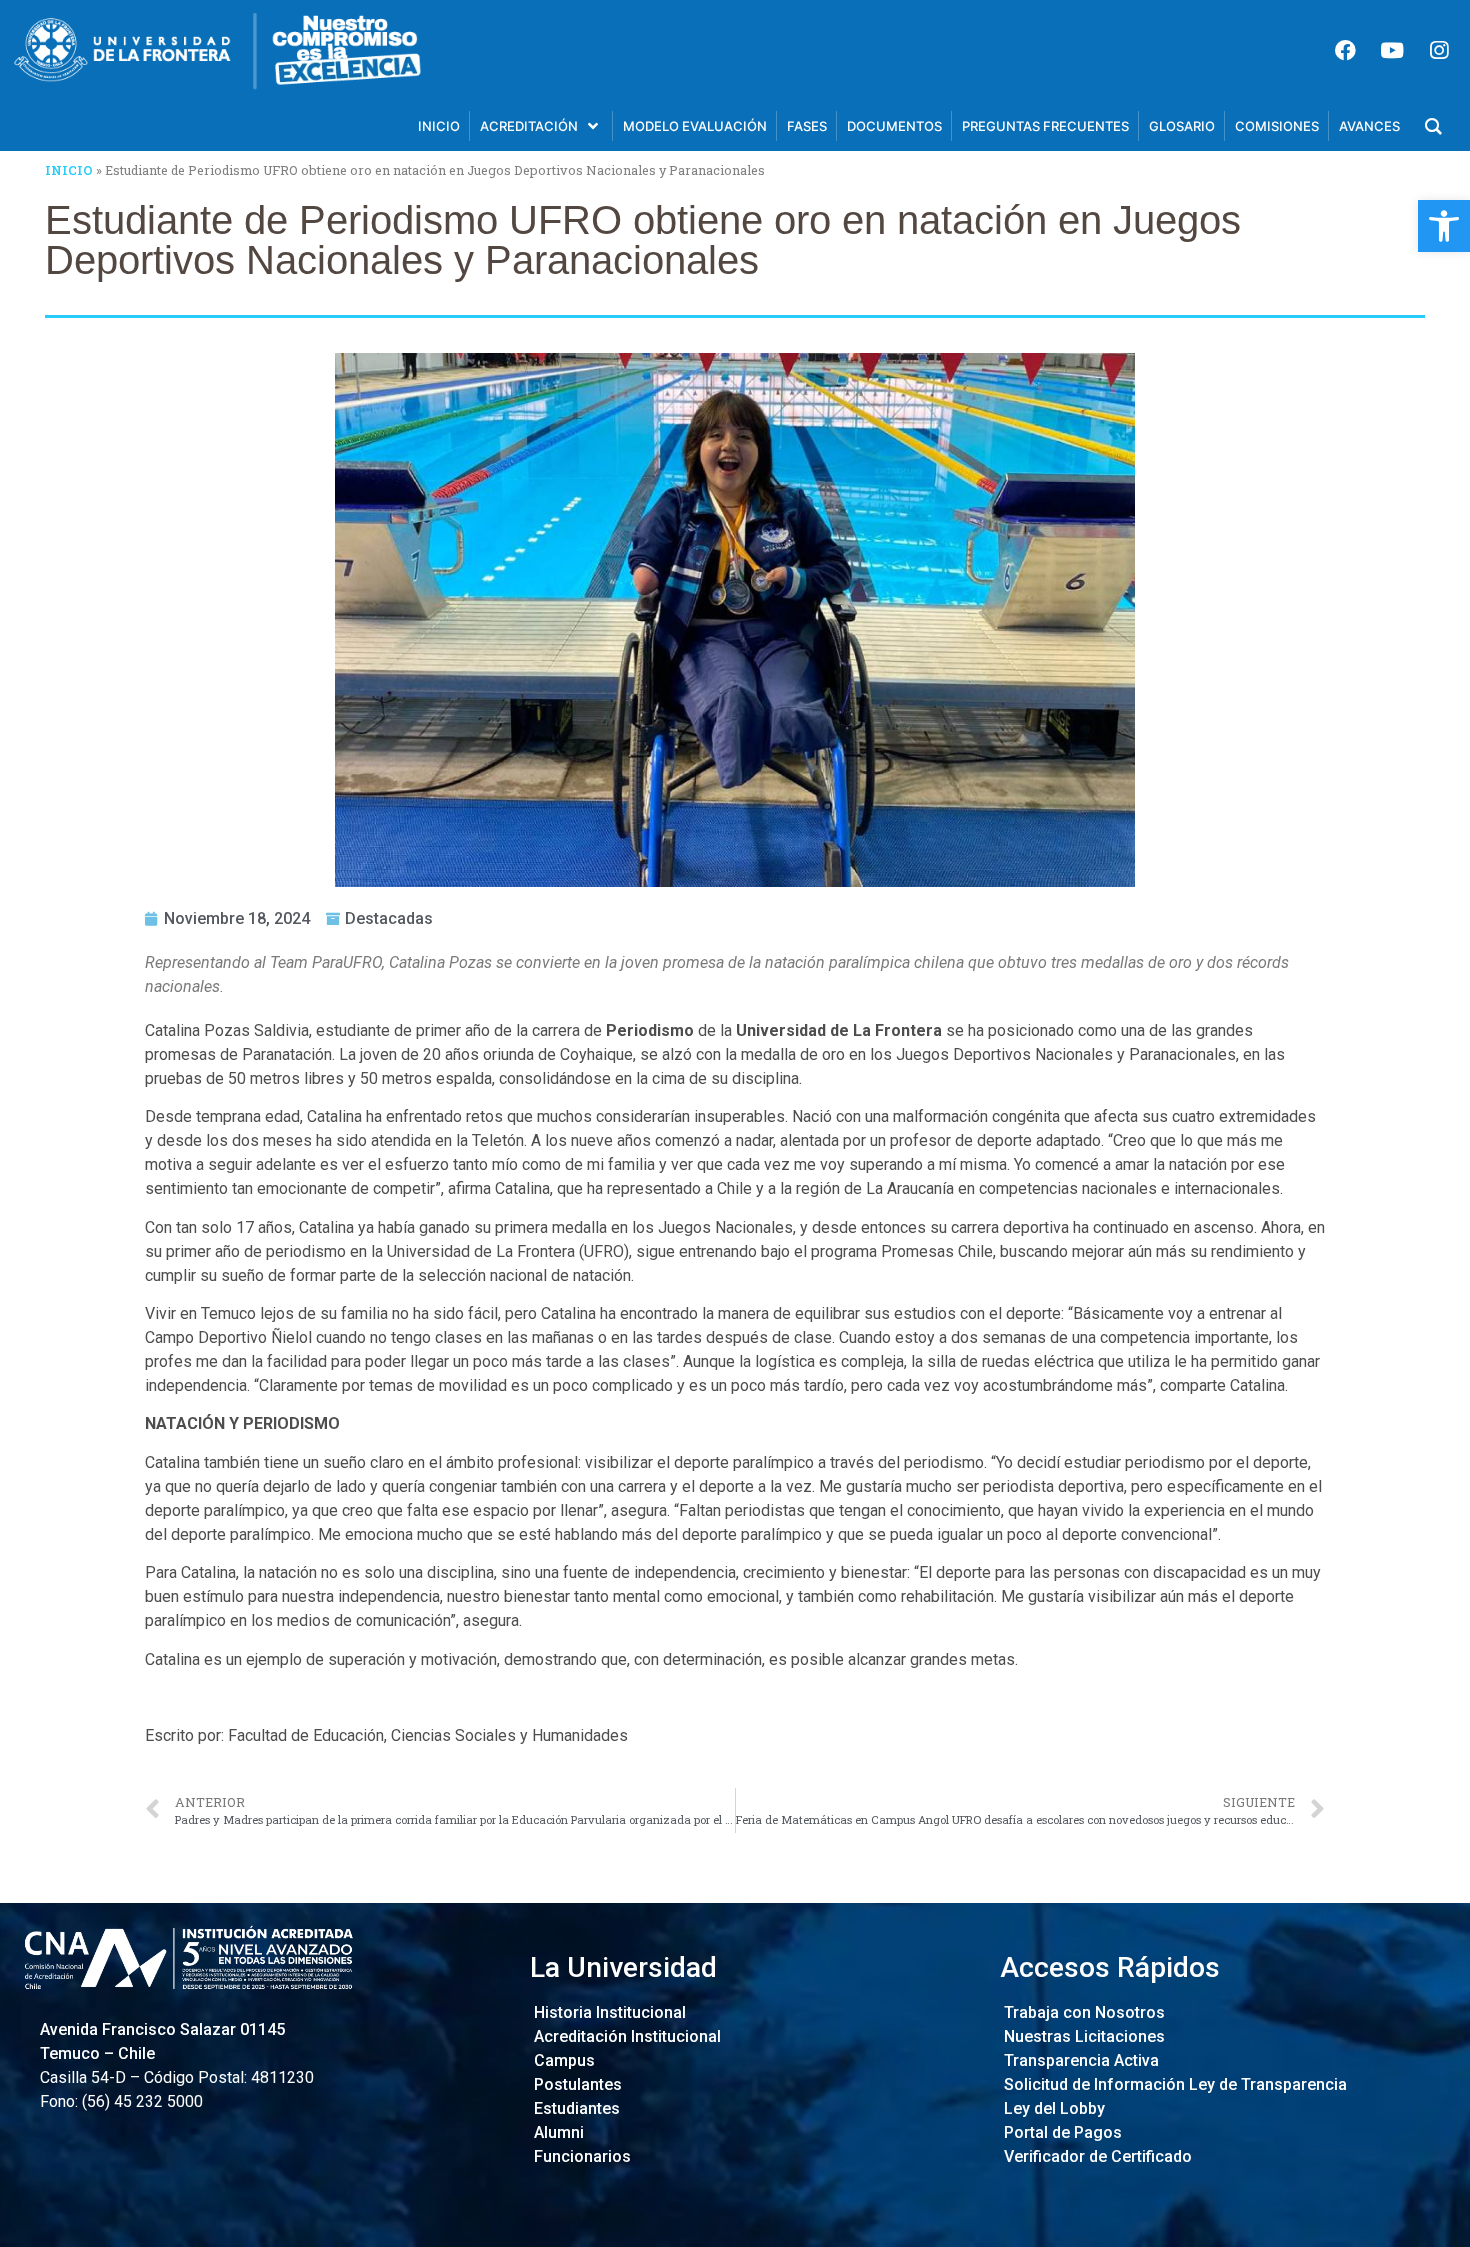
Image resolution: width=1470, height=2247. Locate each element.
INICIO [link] (69, 170)
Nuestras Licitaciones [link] (1082, 2036)
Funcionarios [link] (580, 2156)
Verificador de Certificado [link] (1096, 2156)
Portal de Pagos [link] (1061, 2132)
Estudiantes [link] (575, 2108)
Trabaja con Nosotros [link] (1082, 2012)
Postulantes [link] (576, 2084)
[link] (1444, 226)
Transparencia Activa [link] (1079, 2060)
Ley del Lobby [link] (1052, 2108)
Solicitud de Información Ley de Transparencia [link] (1173, 2084)
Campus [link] (562, 2060)
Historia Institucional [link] (608, 2012)
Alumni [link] (557, 2132)
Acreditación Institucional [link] (625, 2036)
